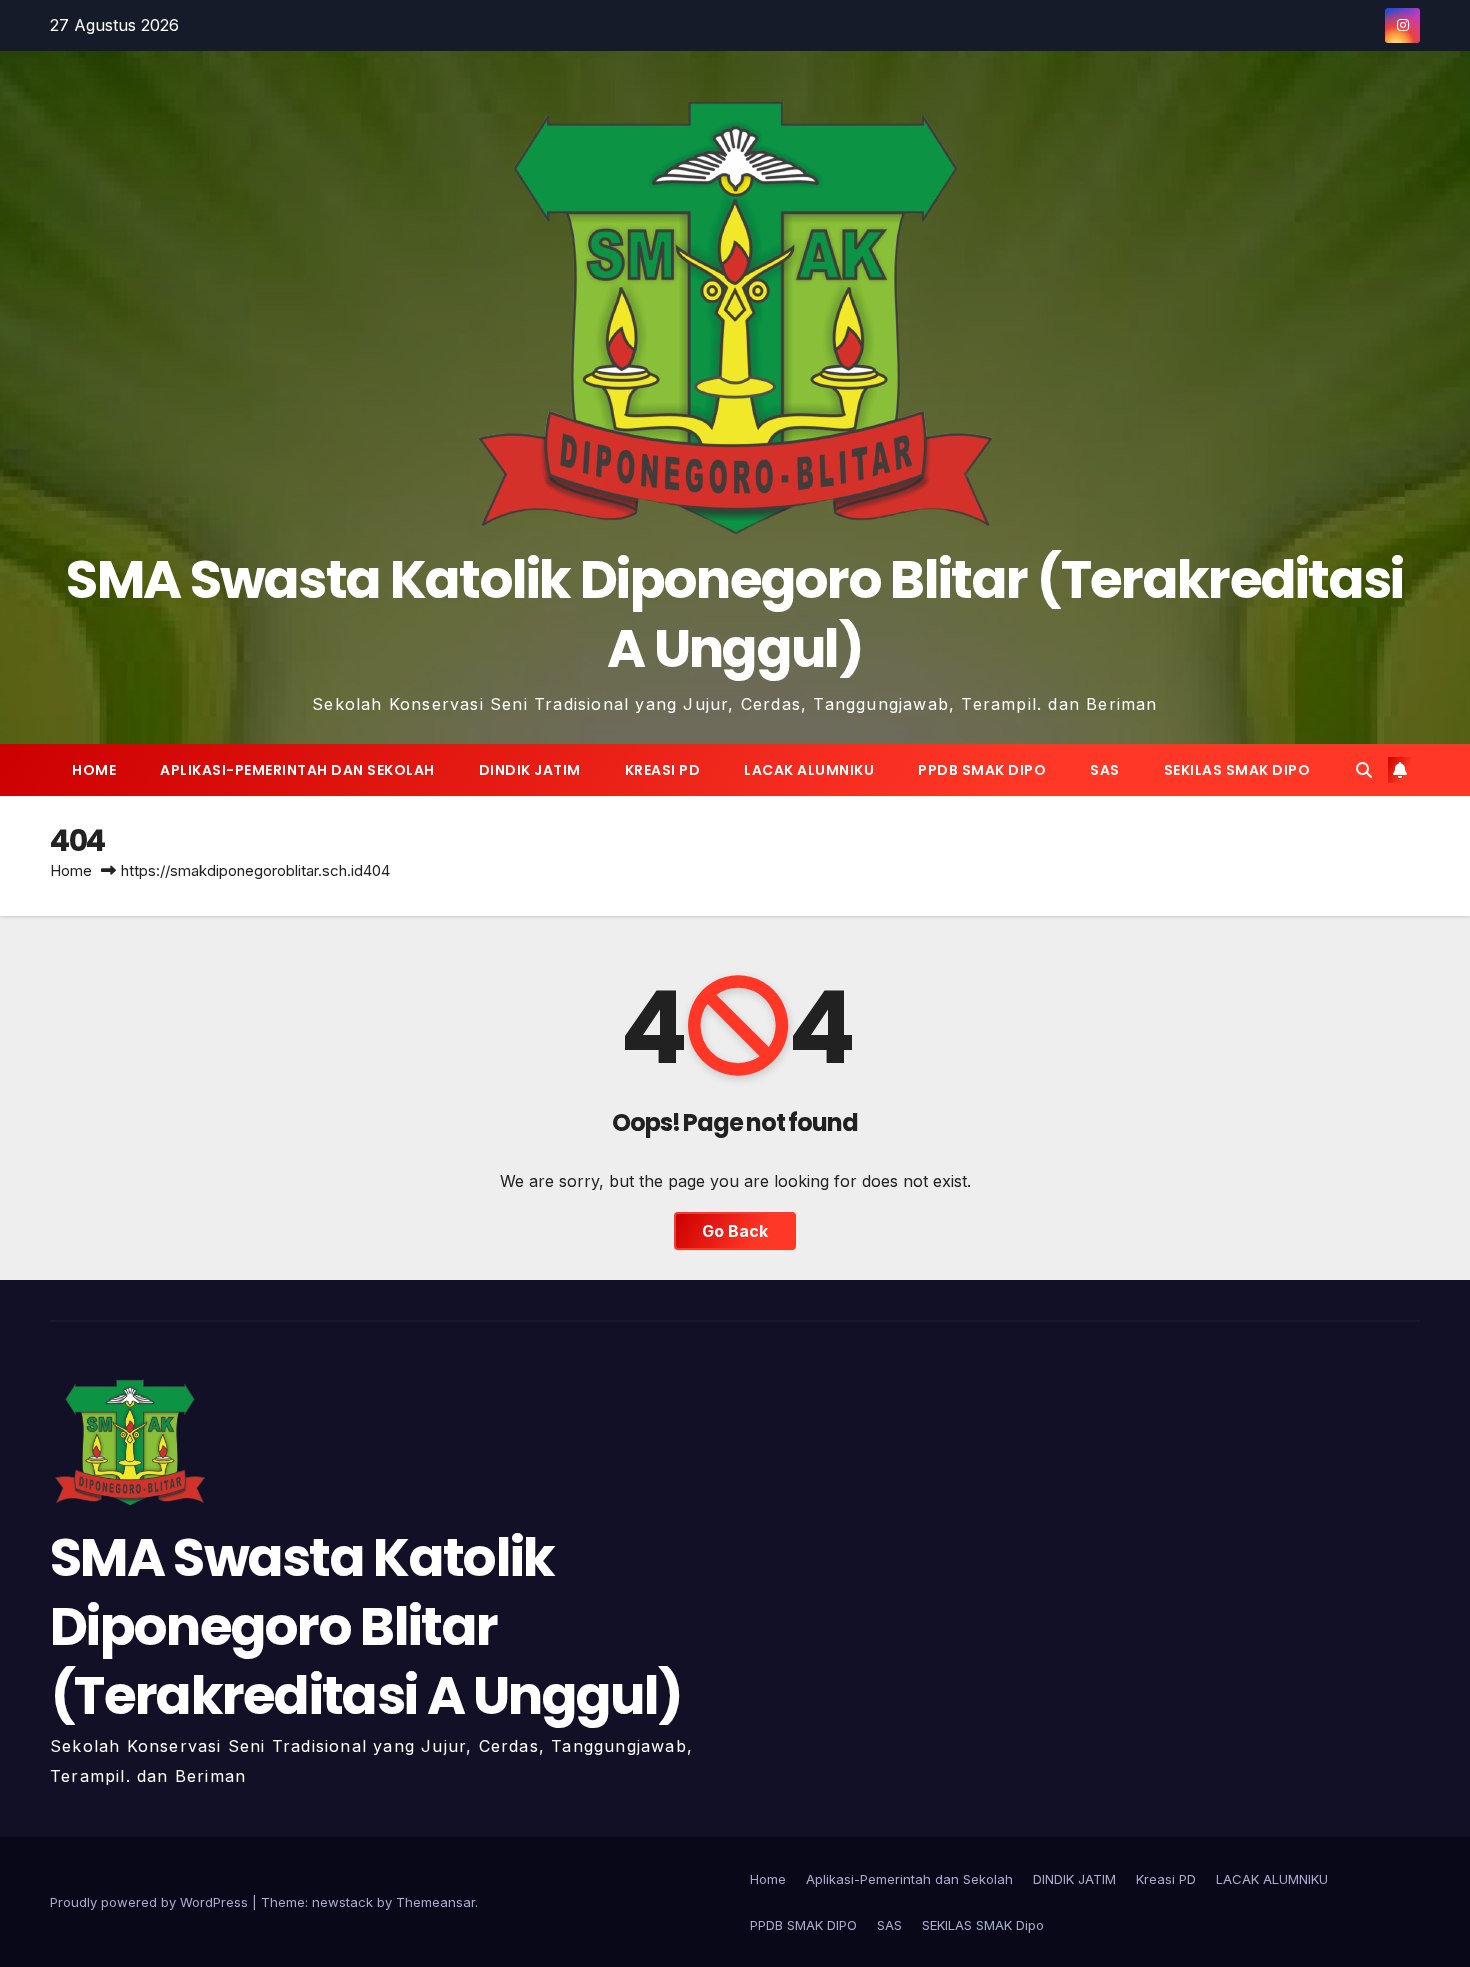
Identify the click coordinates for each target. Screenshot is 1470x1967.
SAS (1105, 770)
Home (94, 770)
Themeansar (435, 1902)
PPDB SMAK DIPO (982, 770)
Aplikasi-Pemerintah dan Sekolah (297, 770)
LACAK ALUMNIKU (809, 770)
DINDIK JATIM (530, 770)
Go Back (735, 1231)
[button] (1364, 770)
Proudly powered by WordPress (151, 1902)
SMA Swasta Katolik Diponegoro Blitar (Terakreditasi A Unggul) (734, 614)
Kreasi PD (663, 770)
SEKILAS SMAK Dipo (1237, 770)
